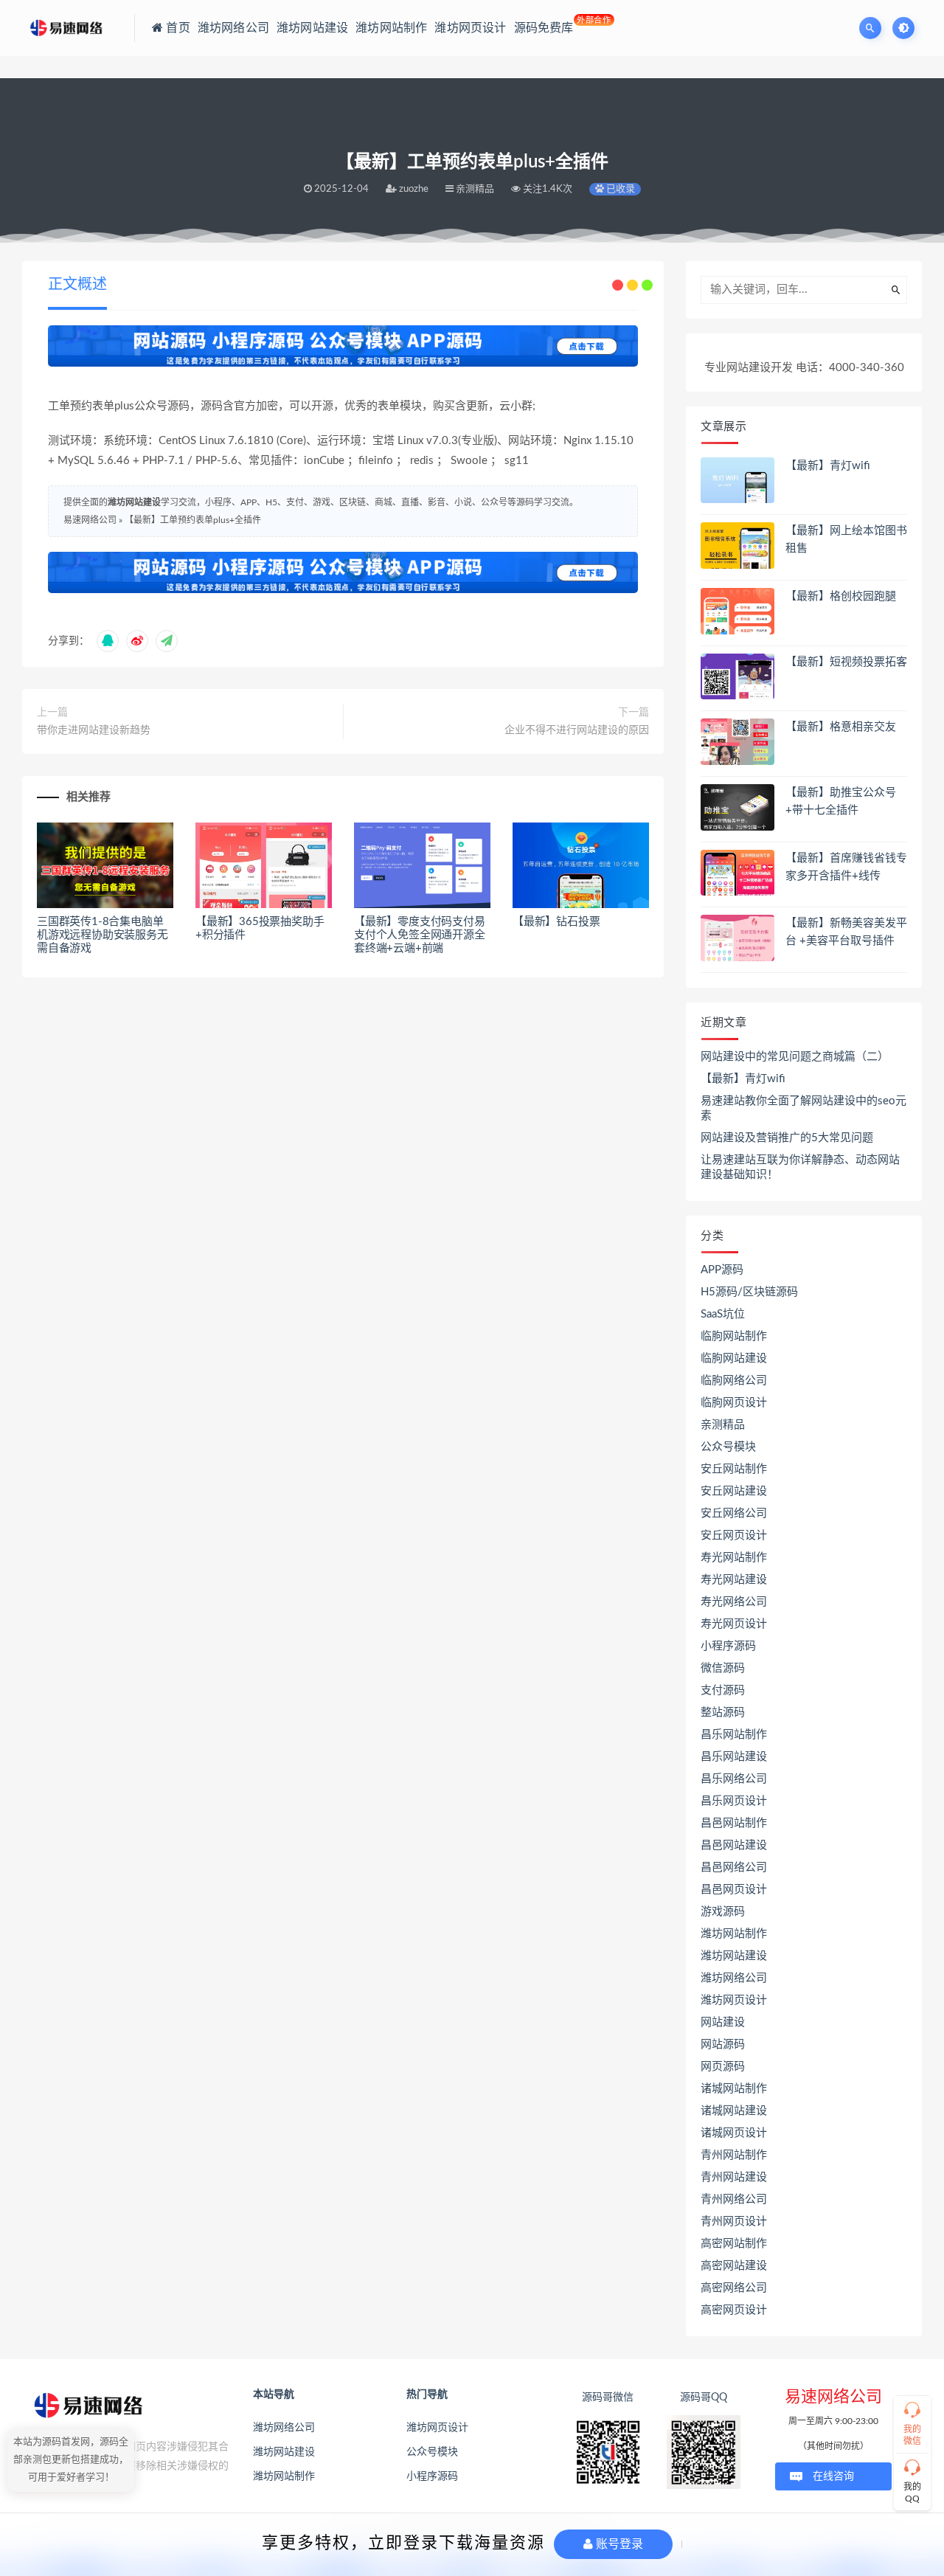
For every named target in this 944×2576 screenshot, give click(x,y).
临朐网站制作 (734, 1336)
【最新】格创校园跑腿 (841, 596)
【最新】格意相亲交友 (841, 727)
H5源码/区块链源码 (749, 1292)
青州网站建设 (734, 2177)
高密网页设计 (734, 2310)
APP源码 (722, 1270)
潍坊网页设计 (734, 2000)
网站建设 (723, 2022)
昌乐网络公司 (734, 1779)
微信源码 (723, 1668)
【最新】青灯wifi (828, 466)
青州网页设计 (734, 2222)
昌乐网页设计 (734, 1801)
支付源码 (723, 1690)
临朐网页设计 (734, 1403)
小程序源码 (728, 1646)
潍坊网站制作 (734, 1934)
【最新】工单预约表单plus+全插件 (193, 520)
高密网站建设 (734, 2266)
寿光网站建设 (734, 1580)
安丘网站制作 (734, 1469)
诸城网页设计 (734, 2133)
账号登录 (618, 2544)
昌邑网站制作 (734, 1823)
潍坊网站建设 (134, 502)
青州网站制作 (734, 2155)
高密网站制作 (734, 2244)
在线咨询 (833, 2476)
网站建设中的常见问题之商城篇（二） (795, 1057)
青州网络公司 (734, 2199)
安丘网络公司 (734, 1513)
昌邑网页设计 (734, 1890)
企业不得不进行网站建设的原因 (577, 730)
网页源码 (723, 2067)
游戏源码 (723, 1912)
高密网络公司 (734, 2288)
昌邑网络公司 (734, 1867)
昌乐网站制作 (734, 1735)
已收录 (619, 189)
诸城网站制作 (734, 2089)
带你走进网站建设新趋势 (94, 730)
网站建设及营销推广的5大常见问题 (787, 1138)
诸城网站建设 (734, 2111)
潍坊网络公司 (734, 1978)
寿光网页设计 (734, 1624)
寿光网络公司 (734, 1602)
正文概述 (77, 285)
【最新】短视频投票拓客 (846, 662)
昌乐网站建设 (734, 1757)
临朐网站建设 (734, 1358)
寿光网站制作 (734, 1558)
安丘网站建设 (734, 1491)
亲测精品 (723, 1425)
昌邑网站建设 (734, 1845)
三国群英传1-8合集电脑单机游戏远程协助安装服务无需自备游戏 (103, 935)
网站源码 (723, 2044)
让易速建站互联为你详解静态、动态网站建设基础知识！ (800, 1167)
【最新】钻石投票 (556, 922)
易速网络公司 (90, 520)
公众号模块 (728, 1447)
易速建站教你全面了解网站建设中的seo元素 (804, 1108)
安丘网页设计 (734, 1535)
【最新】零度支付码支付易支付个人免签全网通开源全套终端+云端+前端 (420, 935)
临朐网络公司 (734, 1381)
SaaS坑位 (723, 1314)
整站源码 (723, 1713)
